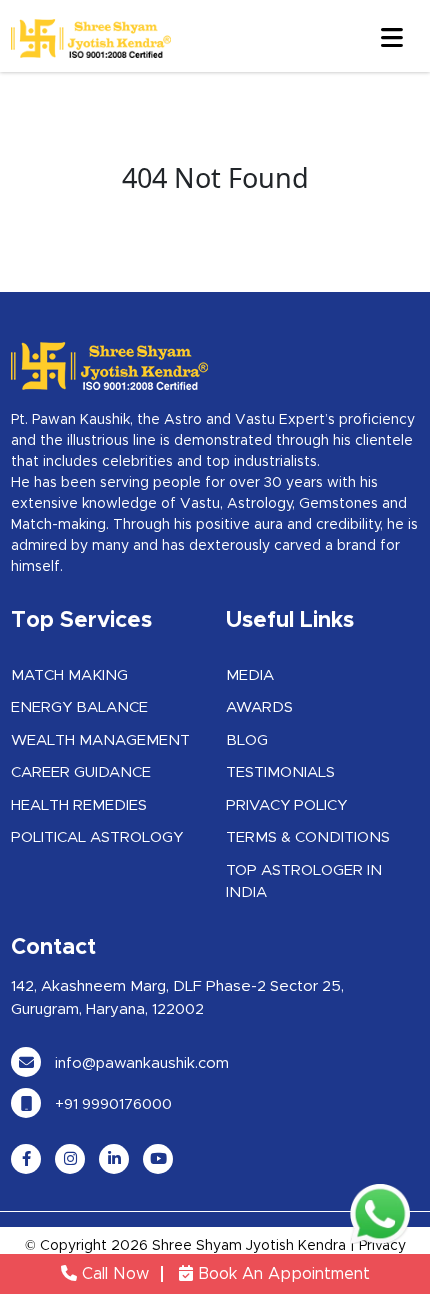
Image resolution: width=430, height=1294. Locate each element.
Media (250, 675)
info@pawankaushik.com (140, 1063)
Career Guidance (81, 772)
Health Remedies (79, 805)
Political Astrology (97, 837)
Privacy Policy (286, 805)
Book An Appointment (281, 1274)
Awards (259, 707)
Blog (247, 740)
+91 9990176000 (111, 1104)
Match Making (69, 675)
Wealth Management (100, 740)
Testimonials (280, 772)
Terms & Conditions (308, 837)
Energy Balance (79, 707)
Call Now (113, 1274)
